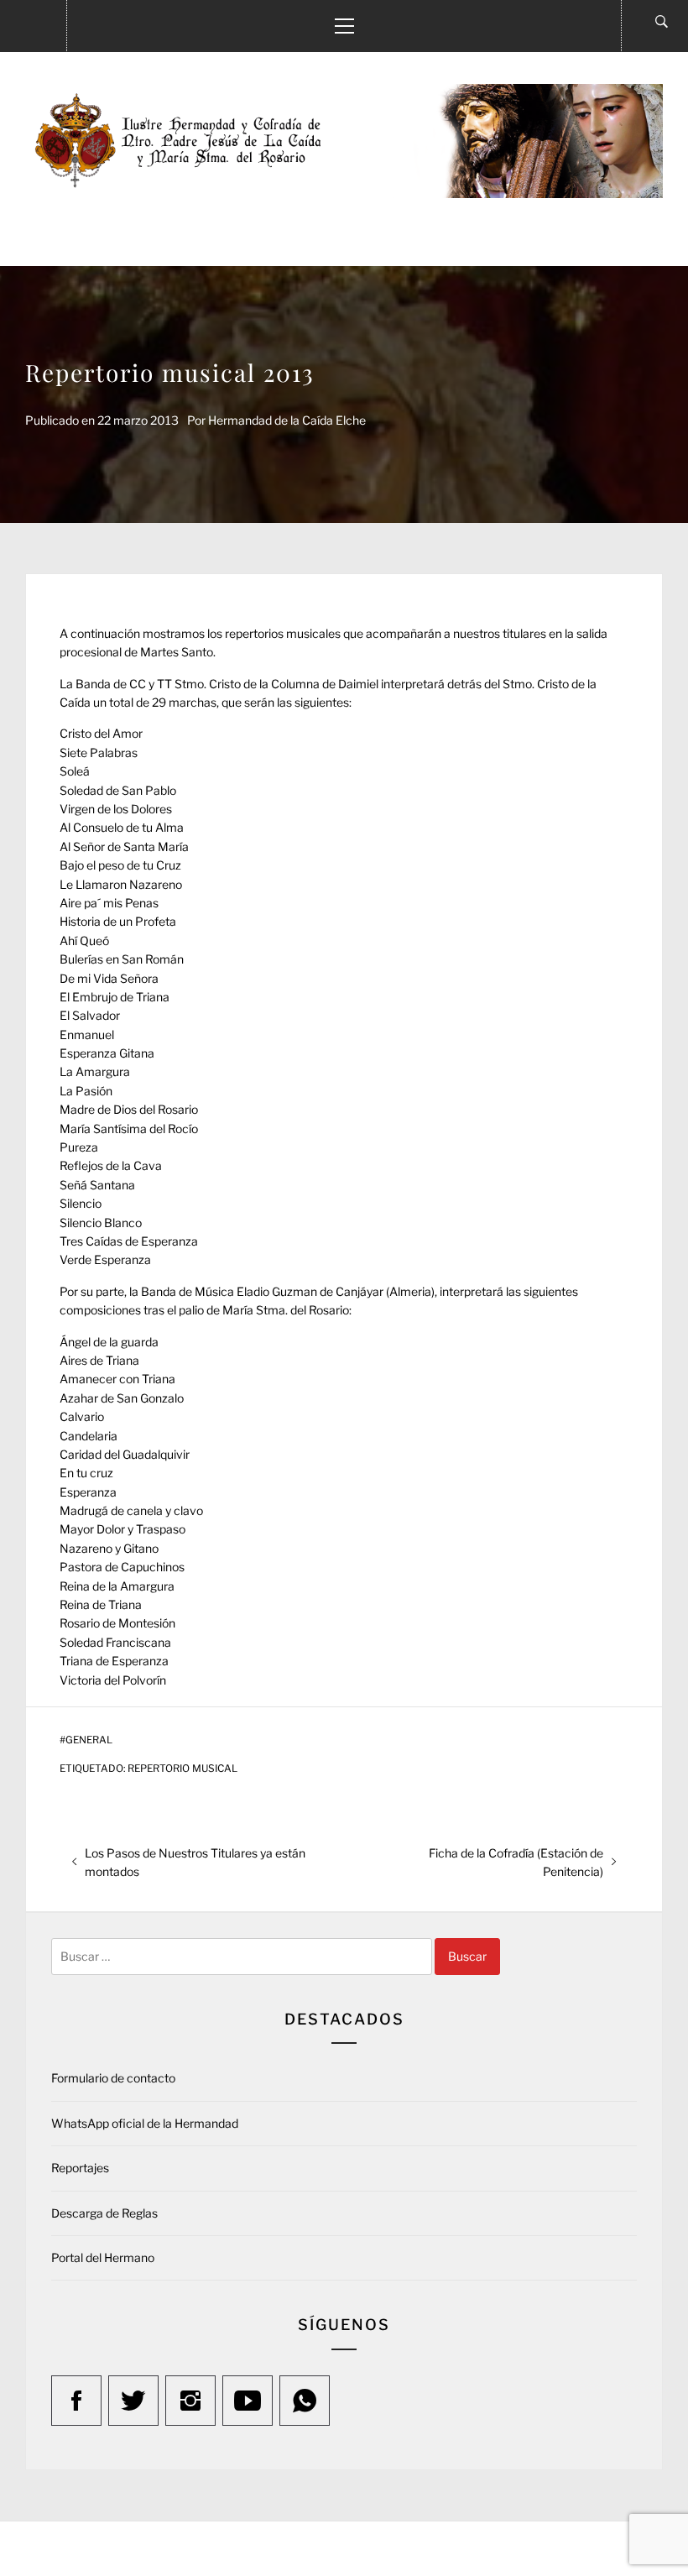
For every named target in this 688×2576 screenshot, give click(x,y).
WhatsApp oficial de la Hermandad (145, 2123)
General (89, 1740)
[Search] (662, 22)
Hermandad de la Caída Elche (287, 420)
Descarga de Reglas (104, 2213)
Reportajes (80, 2168)
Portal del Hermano (103, 2257)
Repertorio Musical (182, 1769)
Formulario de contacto (113, 2078)
